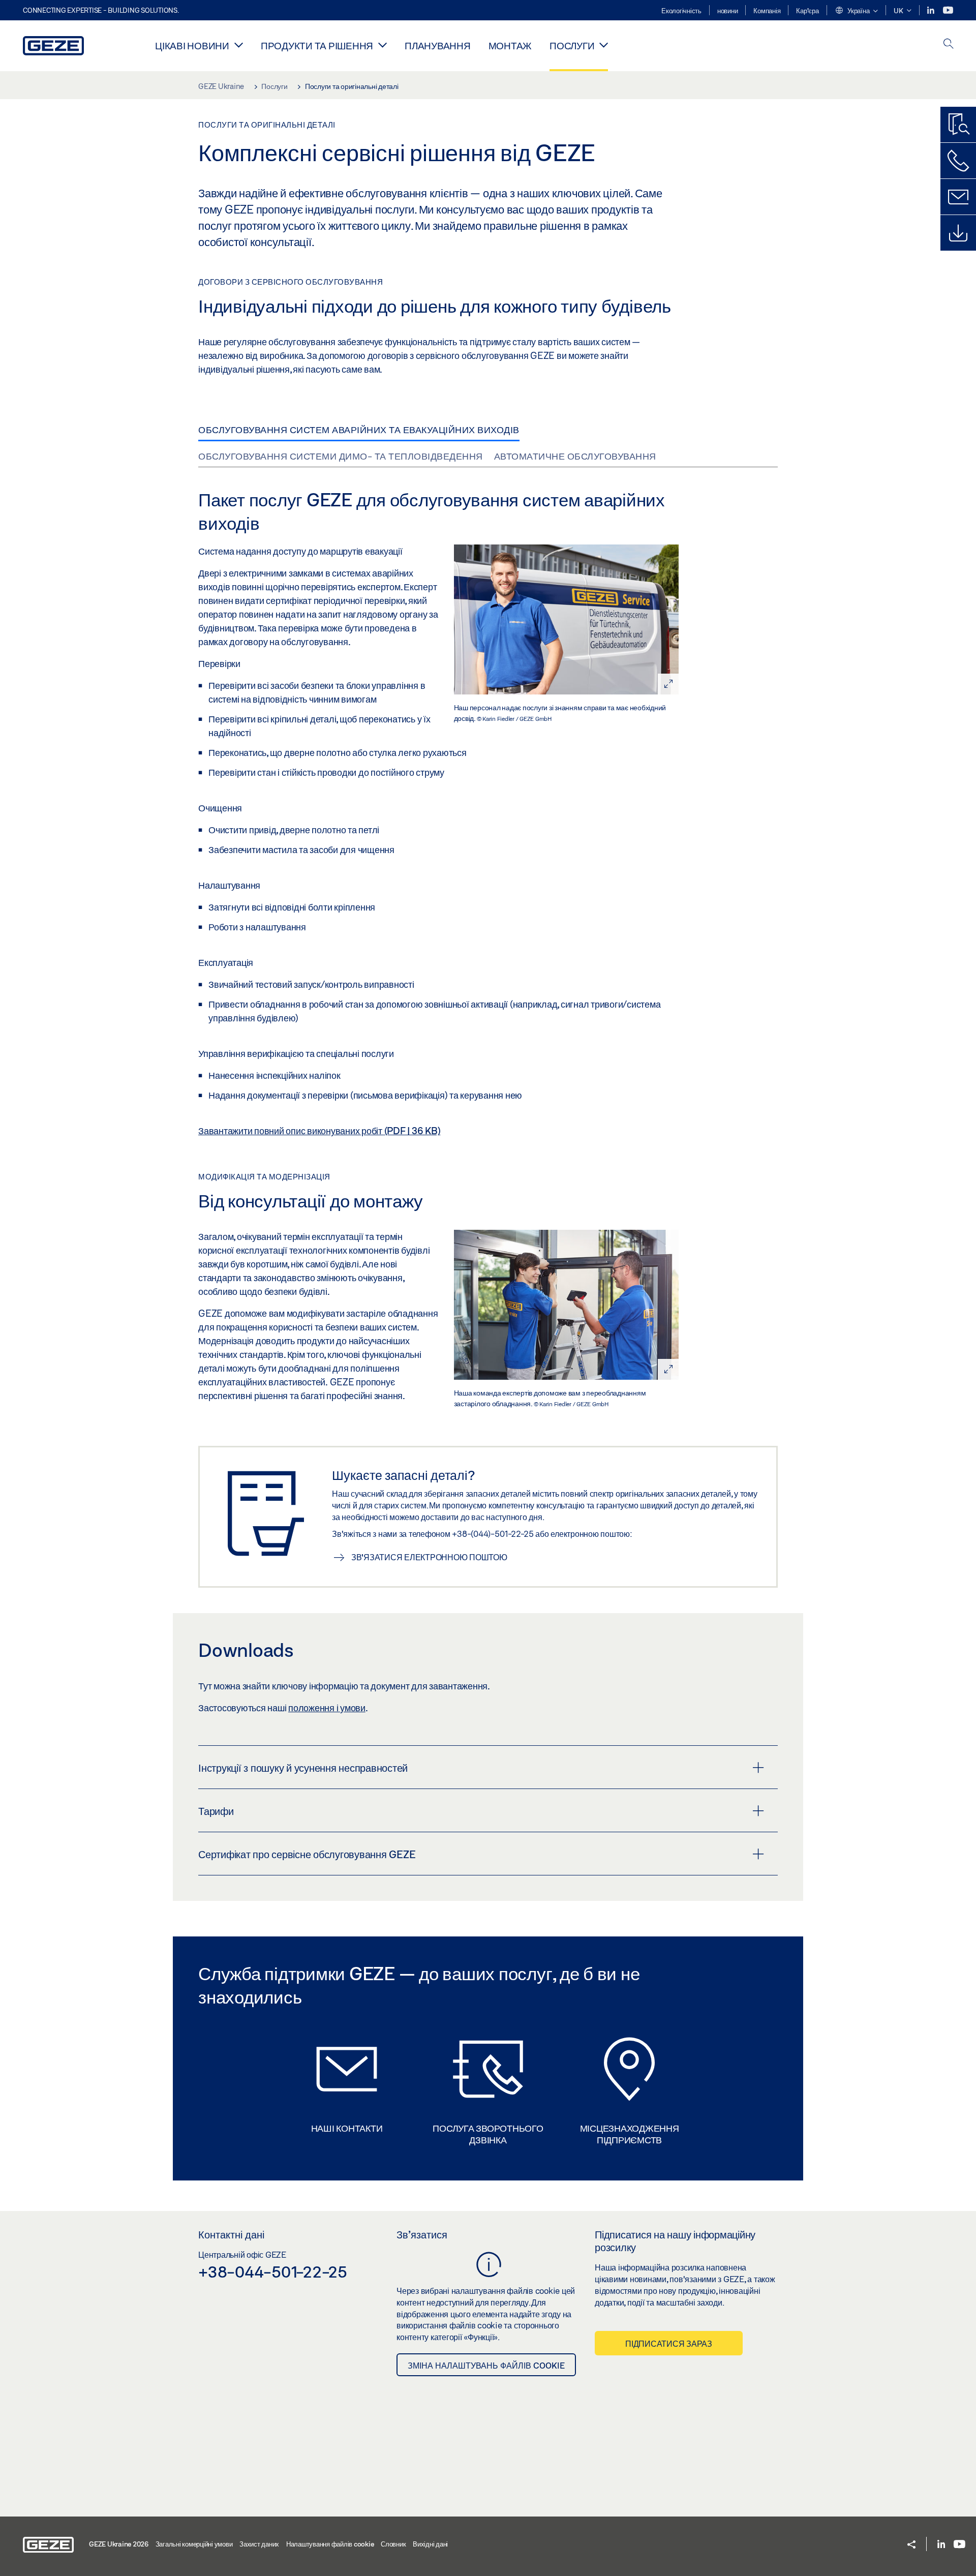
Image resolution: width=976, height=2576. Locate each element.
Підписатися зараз (669, 2343)
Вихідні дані (430, 2544)
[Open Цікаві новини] (239, 45)
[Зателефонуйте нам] (958, 161)
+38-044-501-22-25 (273, 2271)
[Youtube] (948, 10)
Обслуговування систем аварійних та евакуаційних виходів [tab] (359, 430)
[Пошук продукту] (958, 125)
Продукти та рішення (317, 46)
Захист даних (259, 2544)
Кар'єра (807, 11)
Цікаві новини (192, 46)
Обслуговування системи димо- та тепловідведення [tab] (341, 456)
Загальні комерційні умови (194, 2544)
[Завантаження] (958, 233)
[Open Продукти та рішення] (383, 45)
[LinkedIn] (932, 10)
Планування (438, 46)
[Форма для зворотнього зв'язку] (958, 197)
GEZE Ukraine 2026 (119, 2544)
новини (728, 11)
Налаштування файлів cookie (330, 2544)
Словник (393, 2544)
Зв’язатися (422, 2234)
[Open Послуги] (604, 45)
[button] (856, 11)
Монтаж (510, 46)
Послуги (572, 46)
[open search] (949, 44)
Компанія (767, 11)
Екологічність (681, 11)
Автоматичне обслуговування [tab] (575, 456)
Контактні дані (231, 2234)
